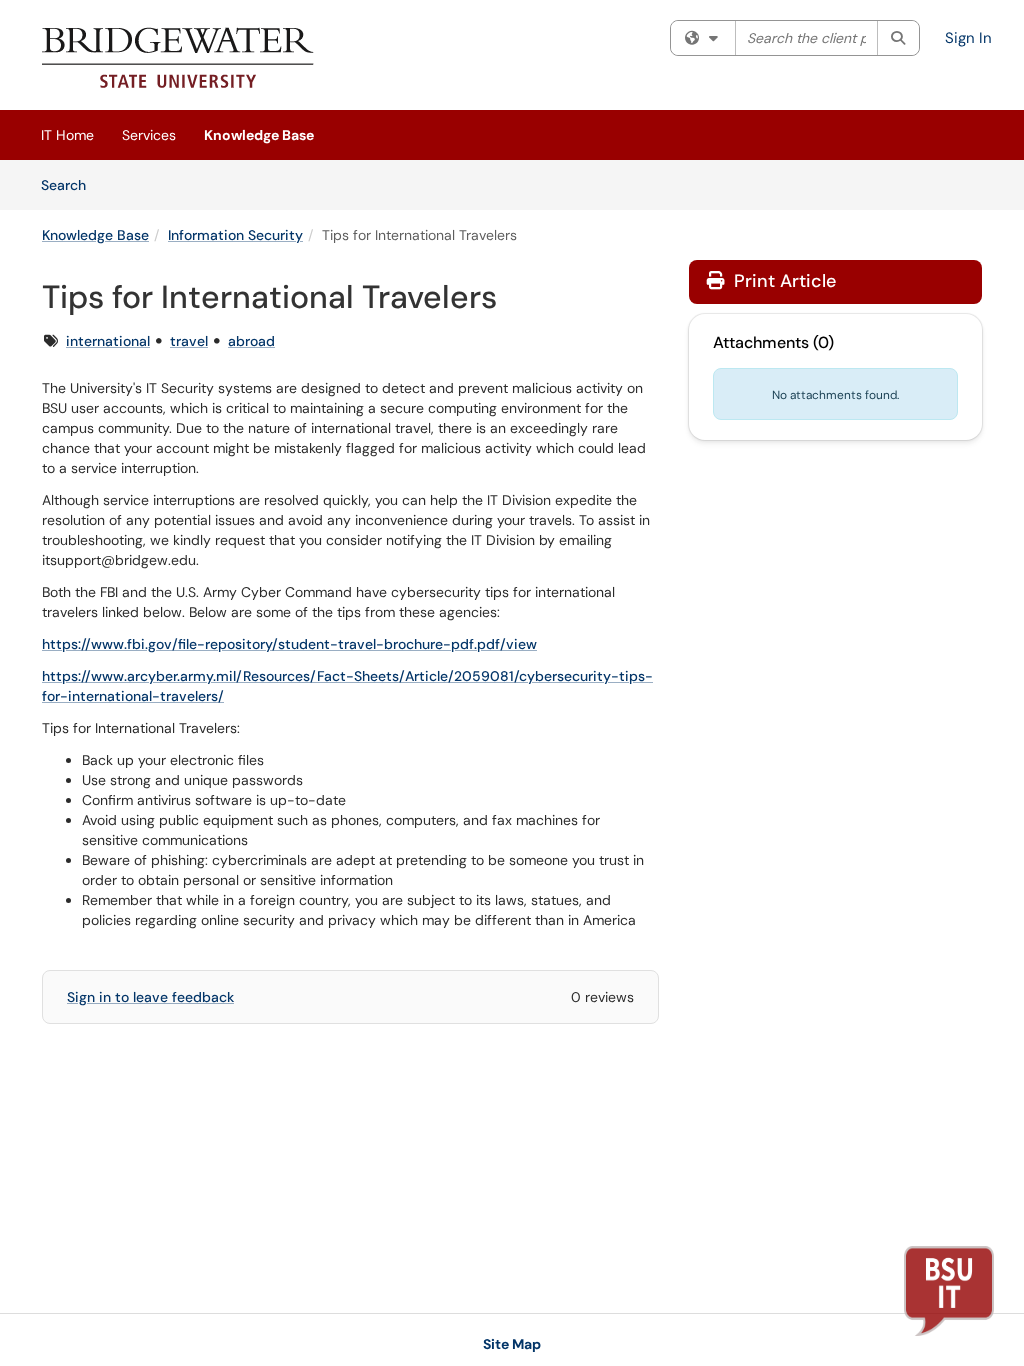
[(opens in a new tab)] (178, 60)
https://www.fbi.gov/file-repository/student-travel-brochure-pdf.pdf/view (289, 644)
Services (149, 135)
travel (189, 341)
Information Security (235, 235)
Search (70, 184)
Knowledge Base (259, 135)
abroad (251, 341)
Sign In (968, 38)
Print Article (782, 281)
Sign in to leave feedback (150, 997)
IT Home (67, 135)
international (108, 341)
